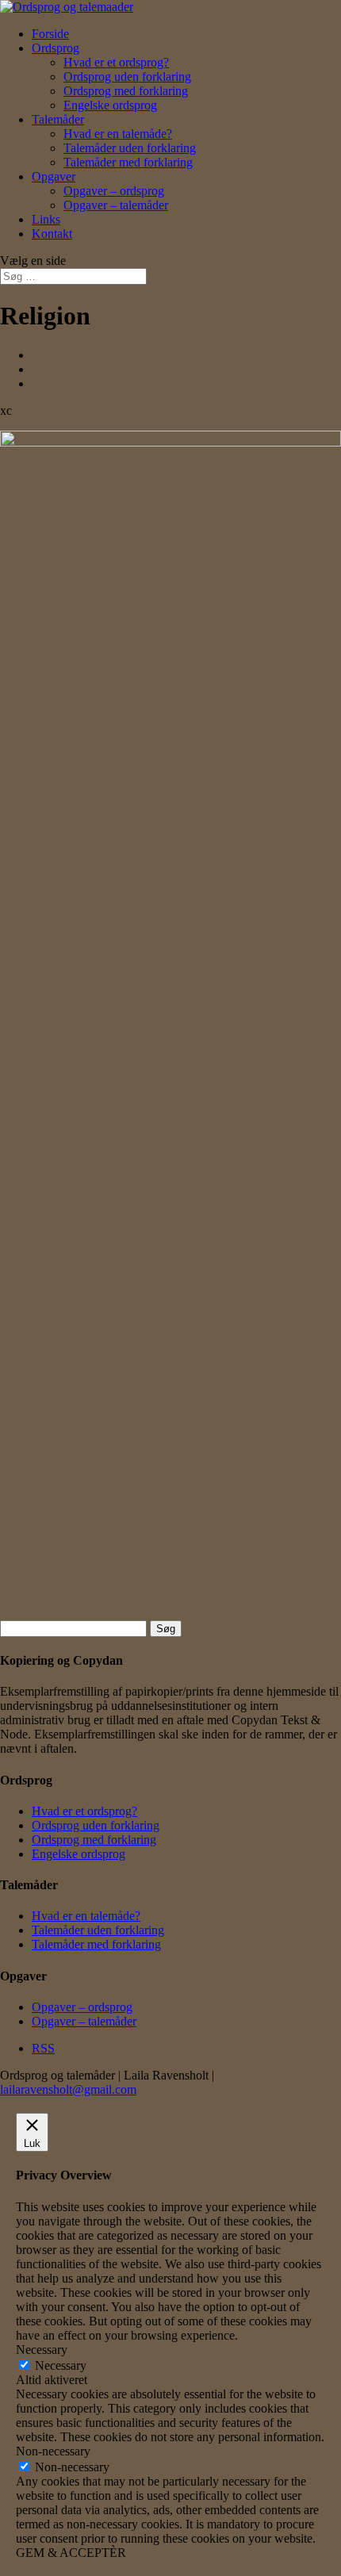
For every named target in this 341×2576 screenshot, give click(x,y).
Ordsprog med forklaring (126, 91)
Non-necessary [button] (53, 2451)
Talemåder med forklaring (128, 162)
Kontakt (52, 234)
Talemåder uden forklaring (130, 148)
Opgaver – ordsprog (114, 191)
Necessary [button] (42, 2350)
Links (46, 219)
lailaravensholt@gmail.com (68, 2089)
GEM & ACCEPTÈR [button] (71, 2553)
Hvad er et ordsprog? (116, 62)
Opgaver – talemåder (116, 205)
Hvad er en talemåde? (118, 134)
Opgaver (54, 176)
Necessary (61, 2365)
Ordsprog (56, 48)
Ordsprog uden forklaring (127, 77)
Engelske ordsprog (110, 105)
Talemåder (58, 119)
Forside (50, 34)
